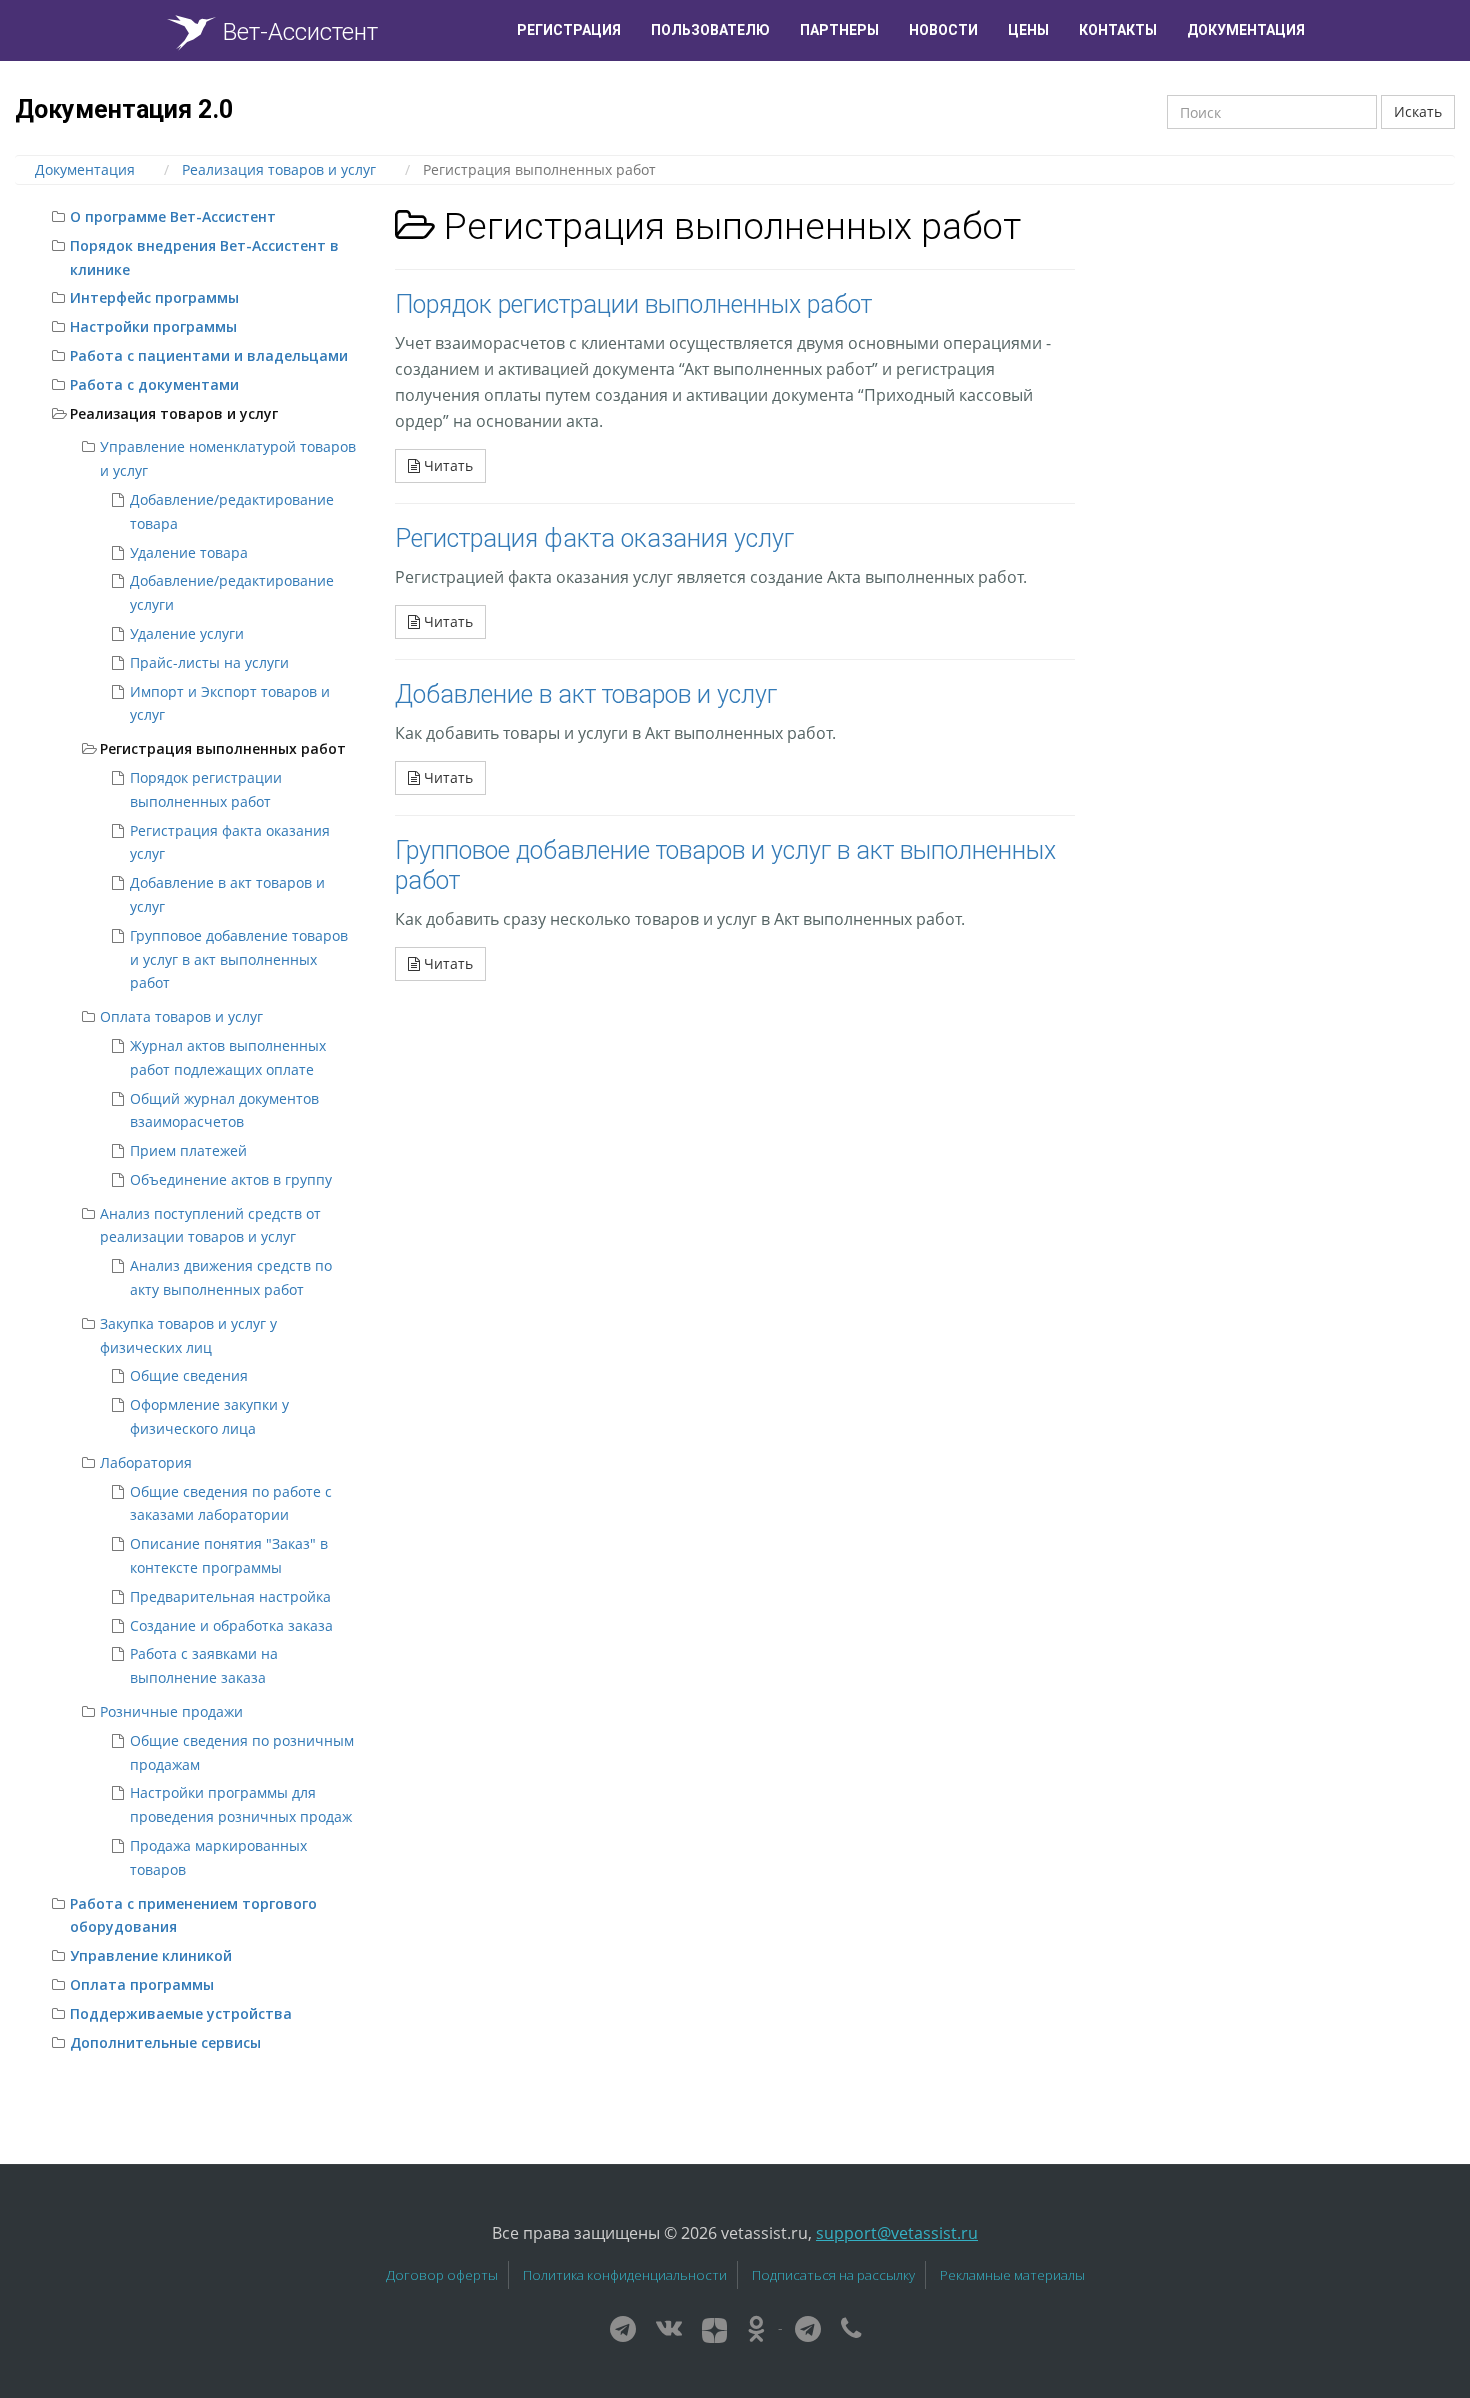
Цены (1028, 30)
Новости (943, 30)
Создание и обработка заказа (231, 1625)
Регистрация (569, 30)
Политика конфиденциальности (625, 2275)
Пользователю (710, 30)
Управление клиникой (151, 1955)
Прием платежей (188, 1150)
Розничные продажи (171, 1711)
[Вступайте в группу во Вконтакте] (669, 2327)
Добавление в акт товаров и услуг (586, 694)
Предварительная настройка (230, 1596)
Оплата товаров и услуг (181, 1016)
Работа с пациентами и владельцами (209, 355)
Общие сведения (189, 1375)
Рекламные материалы (1012, 2275)
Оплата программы (142, 1984)
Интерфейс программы (154, 297)
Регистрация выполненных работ (223, 748)
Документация (1246, 30)
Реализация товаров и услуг (174, 413)
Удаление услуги (187, 633)
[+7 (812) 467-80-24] (851, 2327)
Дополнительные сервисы (165, 2042)
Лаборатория (146, 1462)
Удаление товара (189, 552)
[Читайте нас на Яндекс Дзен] (714, 2327)
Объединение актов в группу (231, 1179)
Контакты (1118, 30)
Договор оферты (442, 2275)
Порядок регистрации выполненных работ (633, 304)
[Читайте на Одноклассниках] (756, 2327)
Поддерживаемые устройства (181, 2013)
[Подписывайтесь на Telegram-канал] (623, 2327)
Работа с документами (154, 384)
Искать (1418, 111)
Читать (446, 465)
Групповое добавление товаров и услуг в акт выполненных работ (239, 959)
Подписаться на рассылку (833, 2275)
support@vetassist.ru (897, 2233)
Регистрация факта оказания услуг (594, 538)
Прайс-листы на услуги (209, 662)
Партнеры (839, 30)
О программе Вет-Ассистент (173, 216)
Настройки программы (153, 326)
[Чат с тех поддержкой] (808, 2327)
